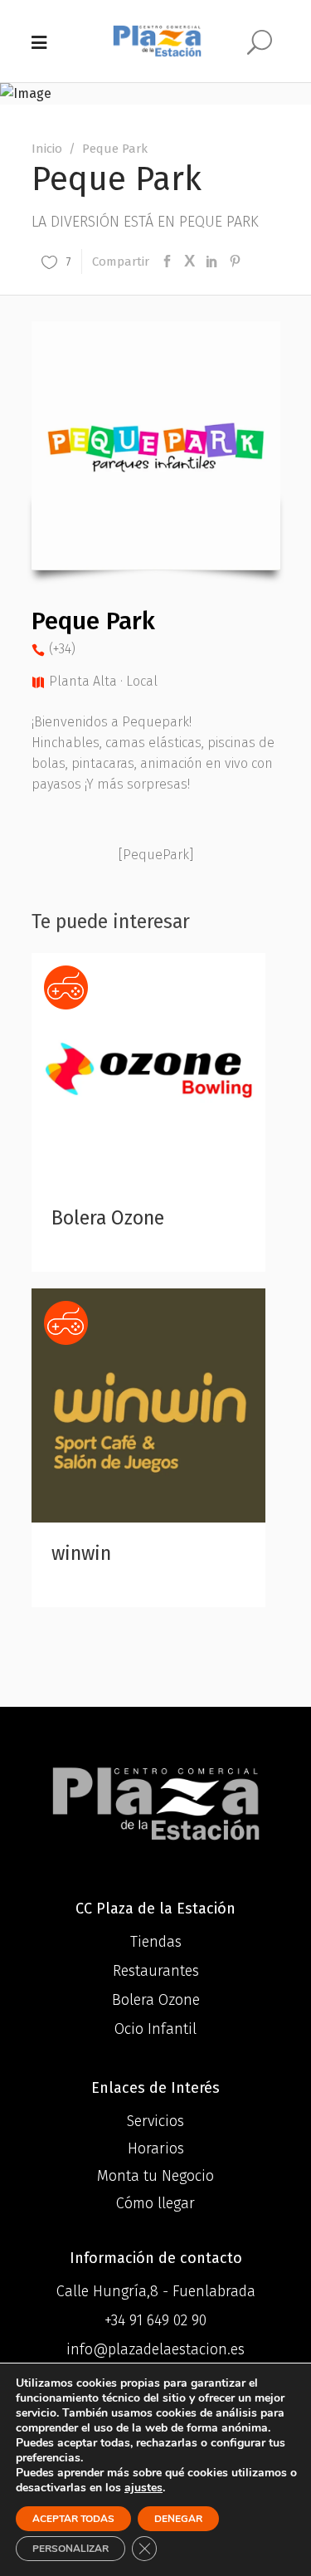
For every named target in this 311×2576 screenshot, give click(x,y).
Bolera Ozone (108, 1218)
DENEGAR (178, 2519)
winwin (81, 1553)
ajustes (143, 2488)
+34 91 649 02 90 (155, 2320)
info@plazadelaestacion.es (155, 2349)
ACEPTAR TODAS (73, 2519)
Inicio (47, 149)
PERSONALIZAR (70, 2549)
